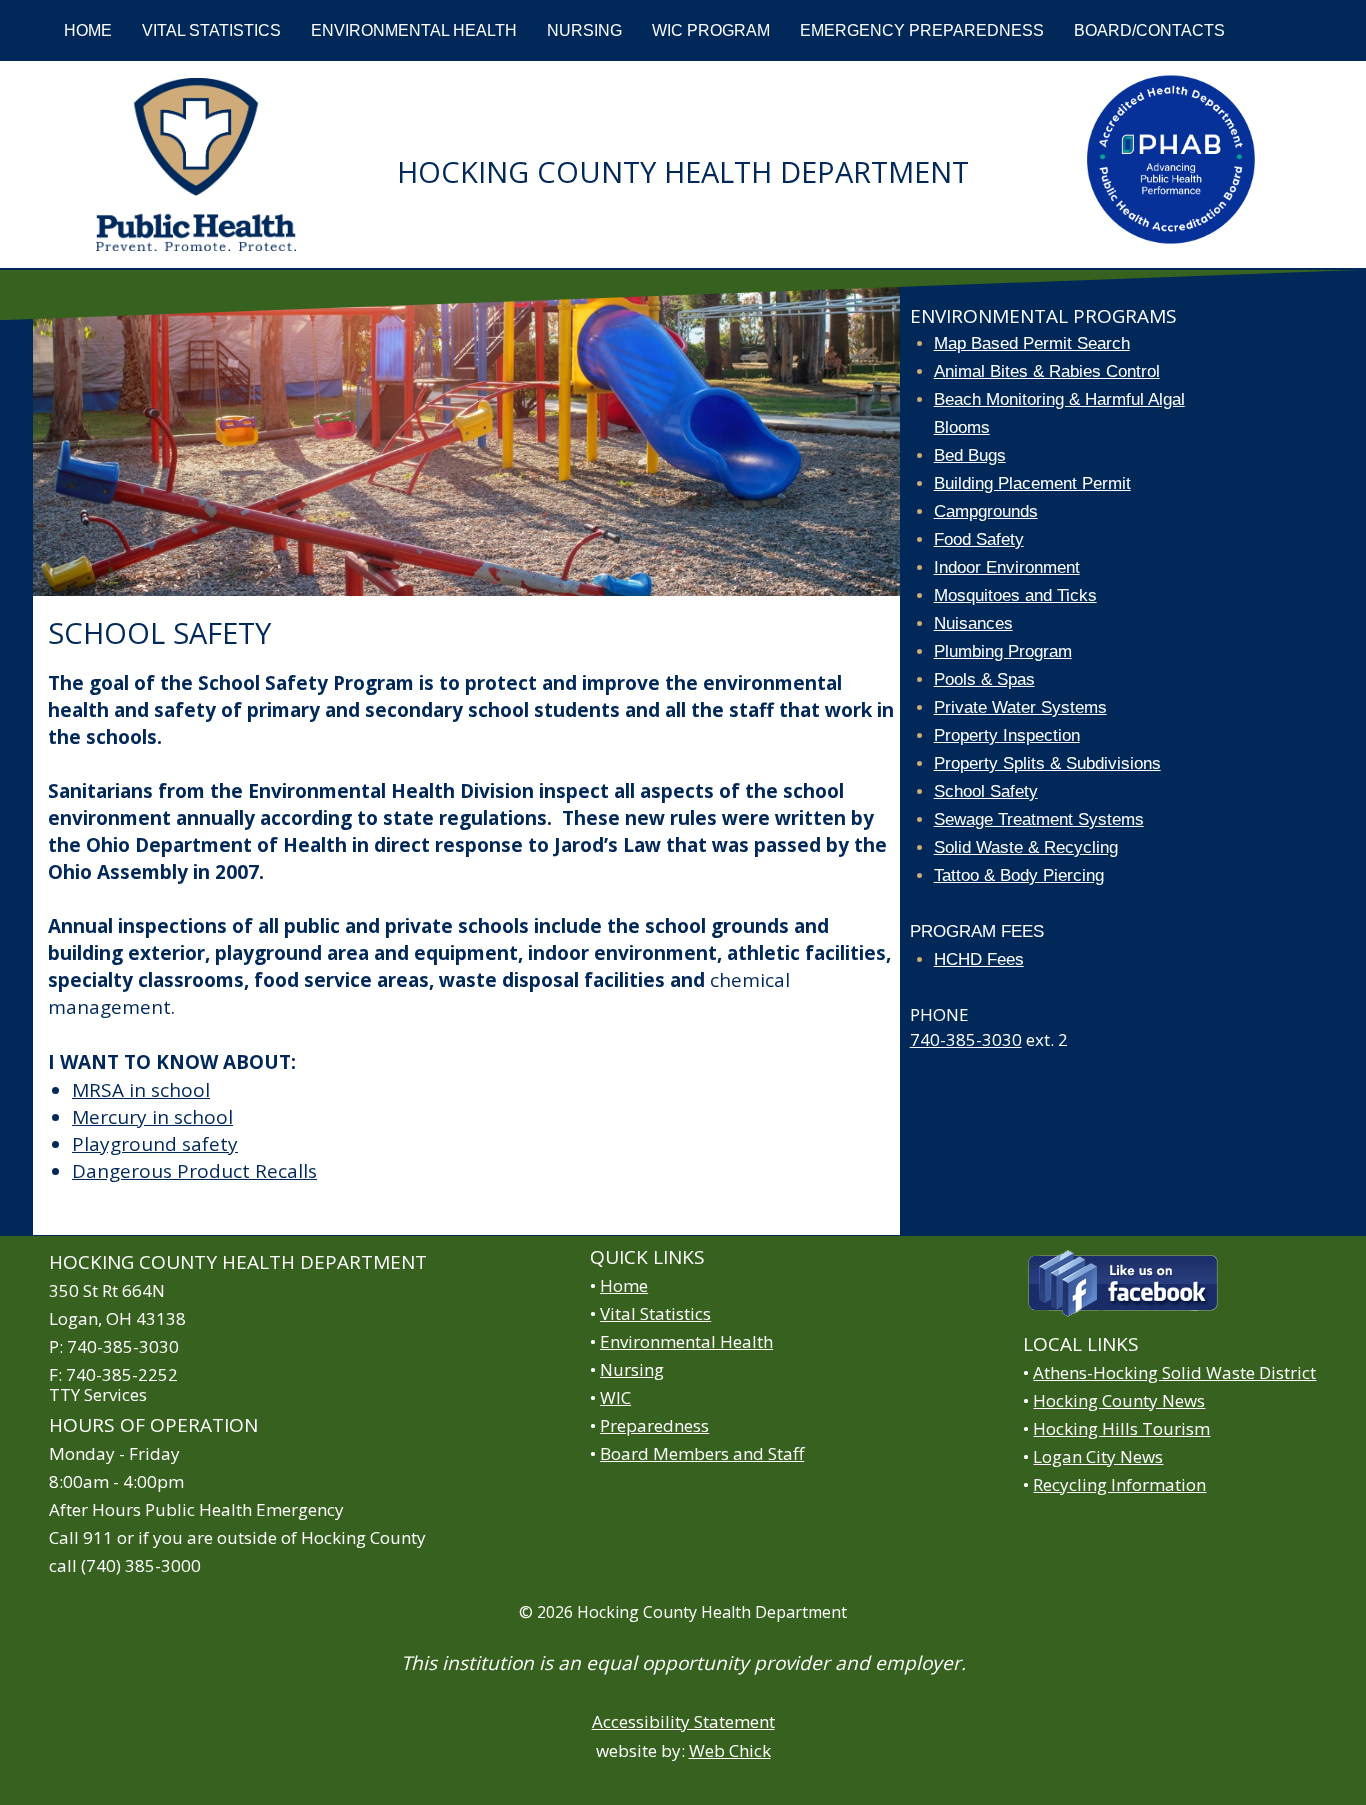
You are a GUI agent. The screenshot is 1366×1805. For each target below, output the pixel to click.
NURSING (584, 30)
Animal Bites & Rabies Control (1047, 371)
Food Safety (979, 539)
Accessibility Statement (683, 1721)
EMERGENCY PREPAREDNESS (922, 30)
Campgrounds (986, 511)
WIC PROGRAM (711, 30)
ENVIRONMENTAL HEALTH (414, 30)
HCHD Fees (979, 959)
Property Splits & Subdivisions (1047, 763)
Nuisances (973, 623)
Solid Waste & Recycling (1026, 847)
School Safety (986, 791)
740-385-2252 (122, 1374)
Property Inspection (1007, 735)
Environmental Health (686, 1341)
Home (624, 1285)
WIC (615, 1397)
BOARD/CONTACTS (1149, 30)
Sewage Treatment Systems (1039, 819)
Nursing (632, 1369)
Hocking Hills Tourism (1121, 1428)
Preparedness (654, 1425)
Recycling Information (1119, 1484)
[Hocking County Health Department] (195, 164)
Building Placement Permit (1032, 483)
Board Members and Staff (702, 1453)
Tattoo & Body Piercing (1019, 875)
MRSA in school (141, 1090)
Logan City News (1098, 1456)
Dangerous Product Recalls (194, 1171)
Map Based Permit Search (1032, 343)
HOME (88, 30)
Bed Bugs (970, 455)
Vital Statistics (655, 1313)
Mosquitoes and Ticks (1015, 595)
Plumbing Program (1003, 651)
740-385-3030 (966, 1039)
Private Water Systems (1020, 707)
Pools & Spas (984, 679)
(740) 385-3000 (141, 1565)
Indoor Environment (1007, 567)
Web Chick (730, 1750)
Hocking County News (1119, 1400)
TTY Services (98, 1394)
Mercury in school (152, 1117)
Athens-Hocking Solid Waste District (1174, 1372)
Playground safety (155, 1144)
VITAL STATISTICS (211, 30)
